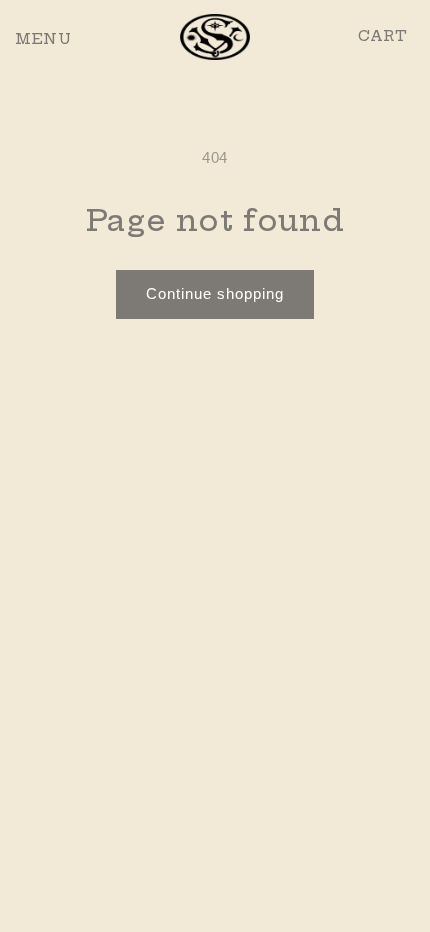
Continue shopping (215, 293)
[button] (25, 37)
